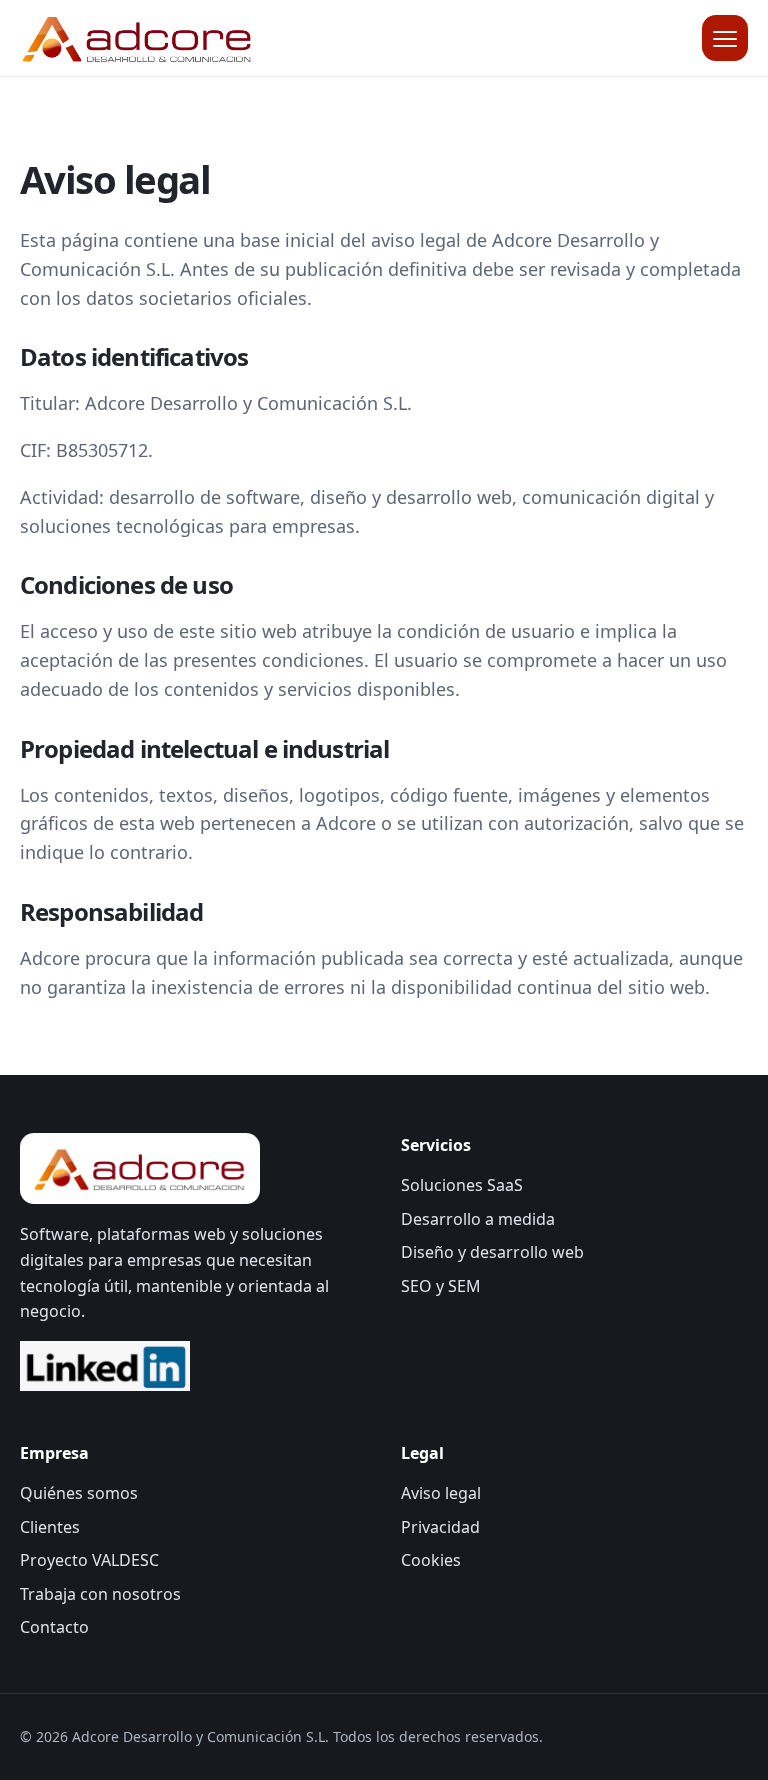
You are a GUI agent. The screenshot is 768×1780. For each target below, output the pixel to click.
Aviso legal (441, 1493)
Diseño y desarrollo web (492, 1252)
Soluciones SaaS (462, 1185)
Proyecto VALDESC (89, 1560)
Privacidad (440, 1527)
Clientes (50, 1527)
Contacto (54, 1627)
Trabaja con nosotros (100, 1594)
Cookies (431, 1560)
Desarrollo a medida (478, 1219)
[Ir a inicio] (137, 37)
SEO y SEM (441, 1286)
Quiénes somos (79, 1493)
